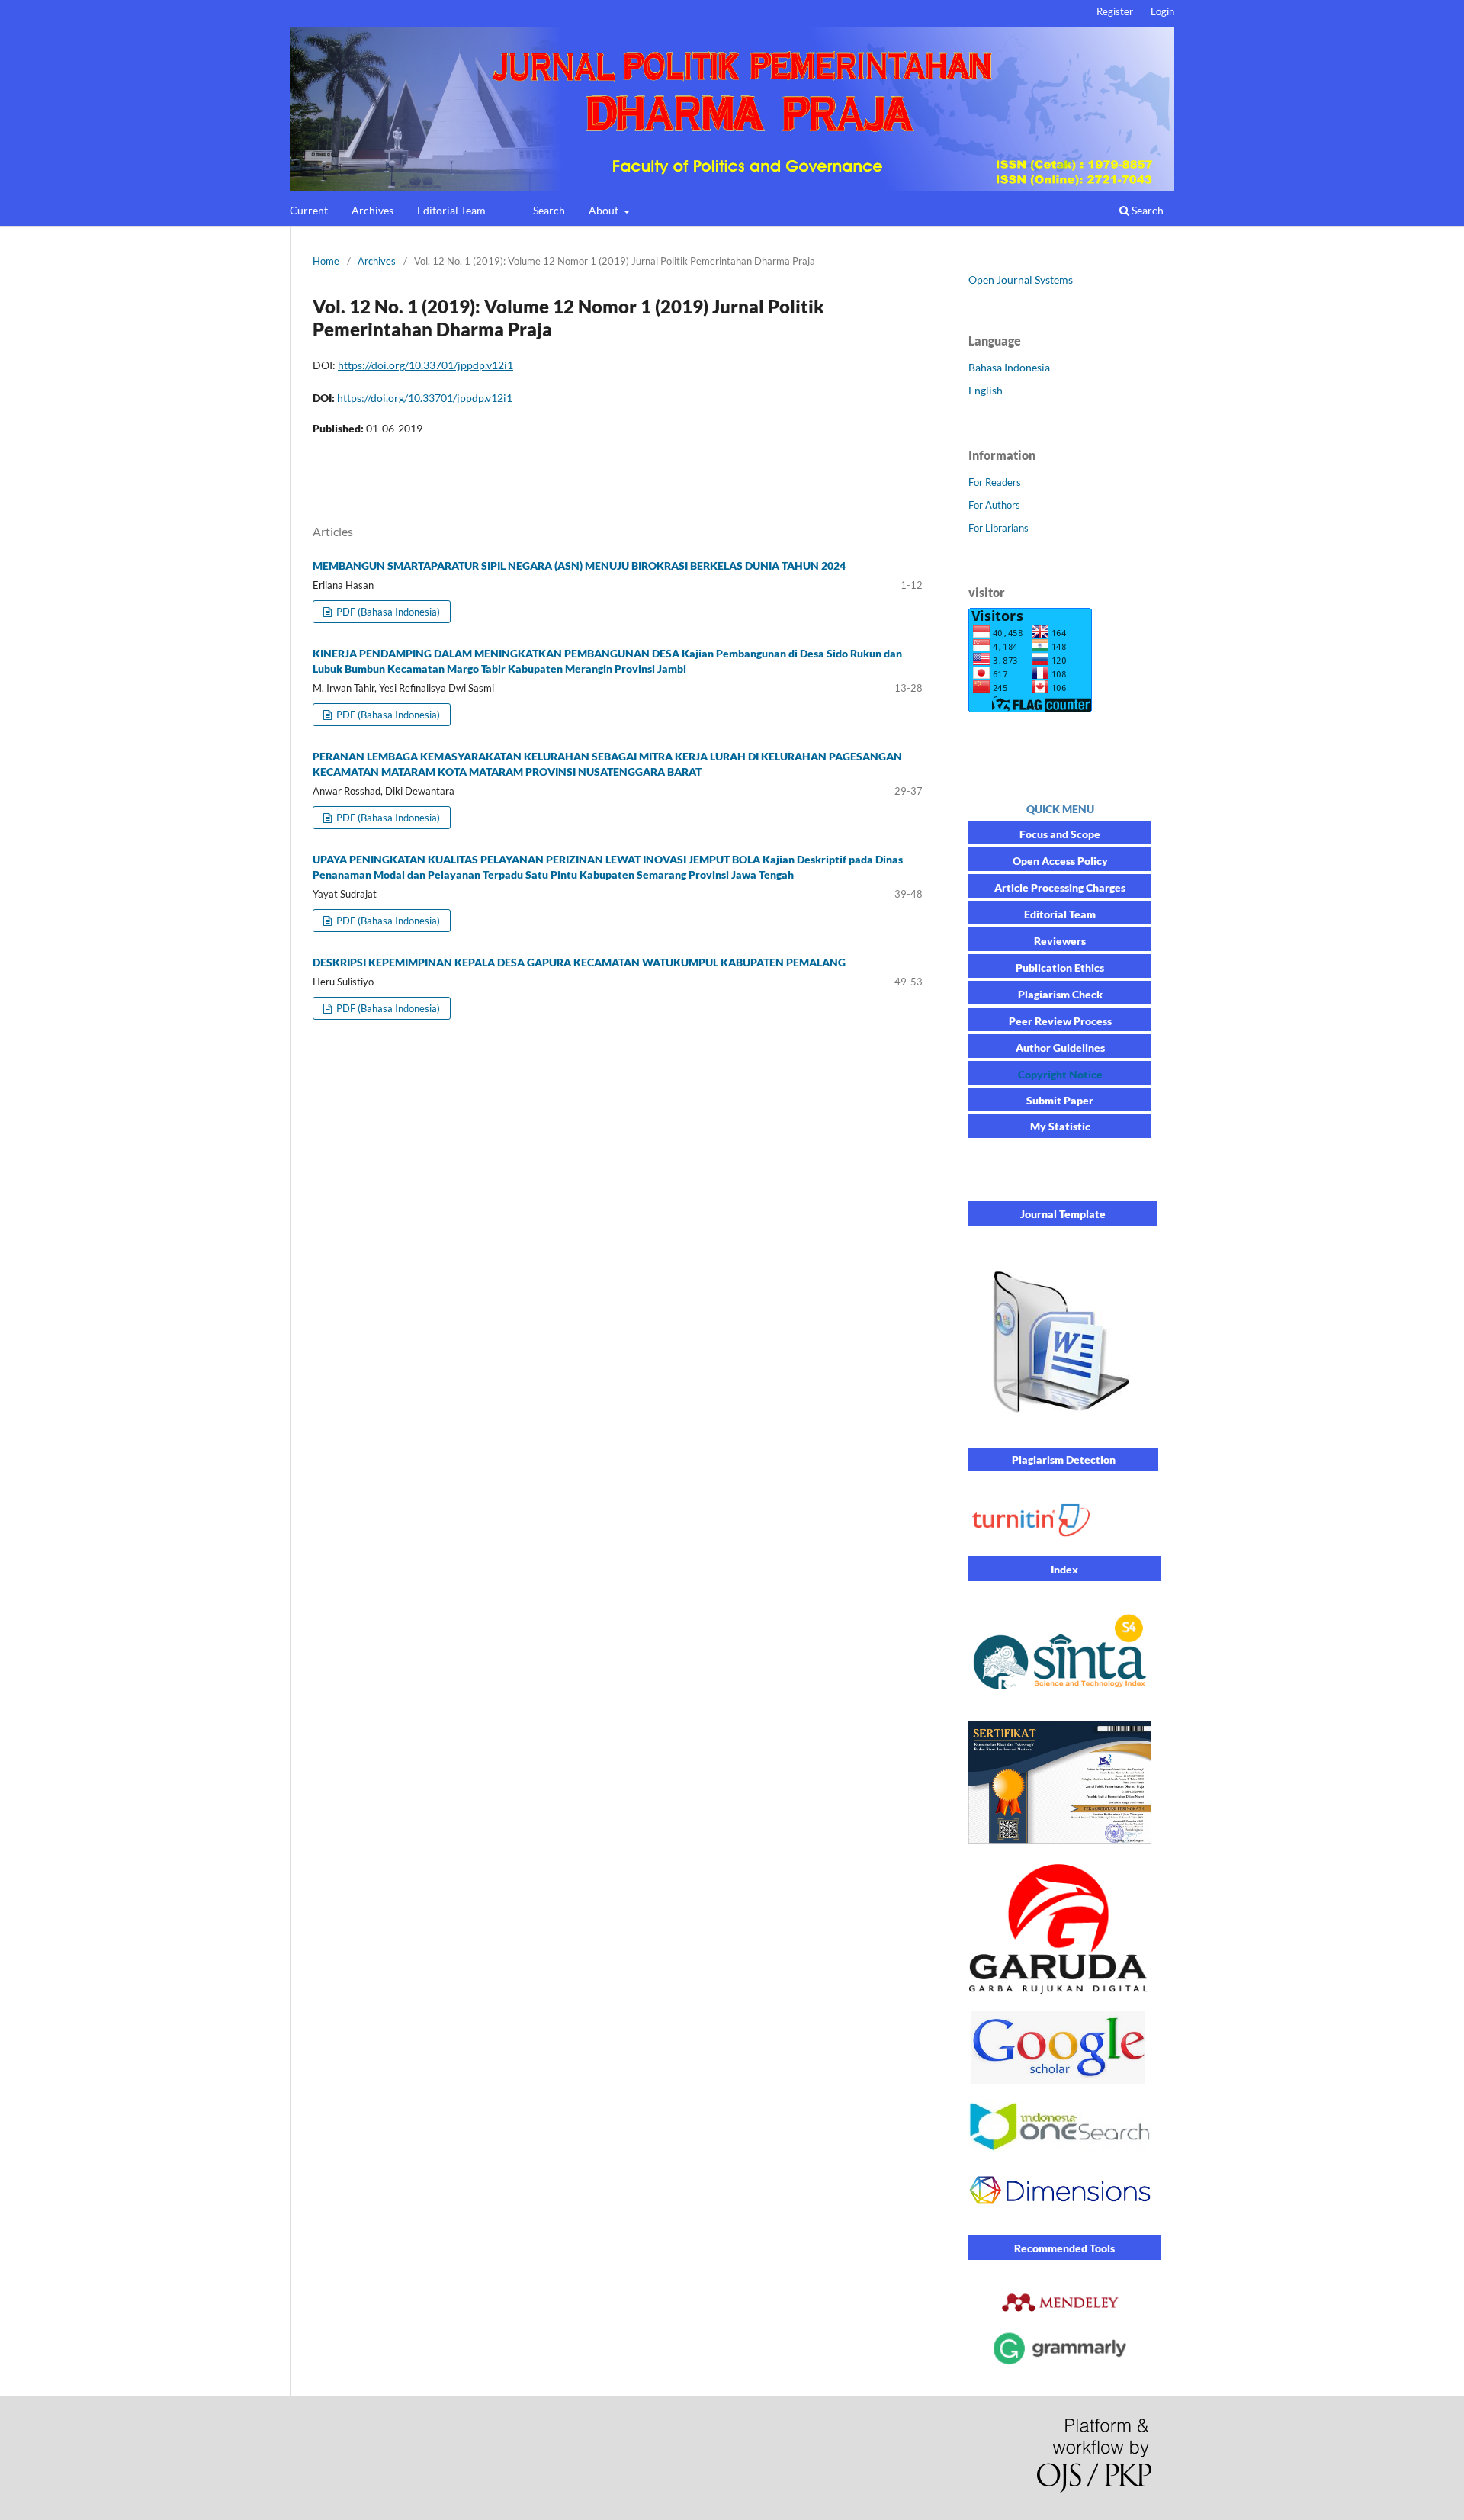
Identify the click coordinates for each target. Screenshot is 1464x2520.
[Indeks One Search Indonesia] (1060, 2147)
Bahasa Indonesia (1009, 367)
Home (326, 261)
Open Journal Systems (1021, 280)
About (605, 210)
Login (1162, 11)
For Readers (995, 482)
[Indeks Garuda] (1060, 1990)
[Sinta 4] (1060, 1697)
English (986, 390)
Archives (372, 210)
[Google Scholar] (1060, 2080)
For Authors (994, 505)
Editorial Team (451, 210)
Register (1115, 11)
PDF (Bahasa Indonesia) (387, 612)
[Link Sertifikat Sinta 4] (1060, 1843)
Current (309, 210)
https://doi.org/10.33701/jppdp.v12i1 (425, 365)
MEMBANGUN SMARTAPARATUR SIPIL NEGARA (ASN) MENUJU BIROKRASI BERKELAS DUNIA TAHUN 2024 (579, 566)
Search (549, 210)
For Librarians (998, 528)
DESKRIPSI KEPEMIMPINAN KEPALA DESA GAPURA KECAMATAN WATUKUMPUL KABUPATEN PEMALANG (579, 962)
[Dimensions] (1060, 2214)
